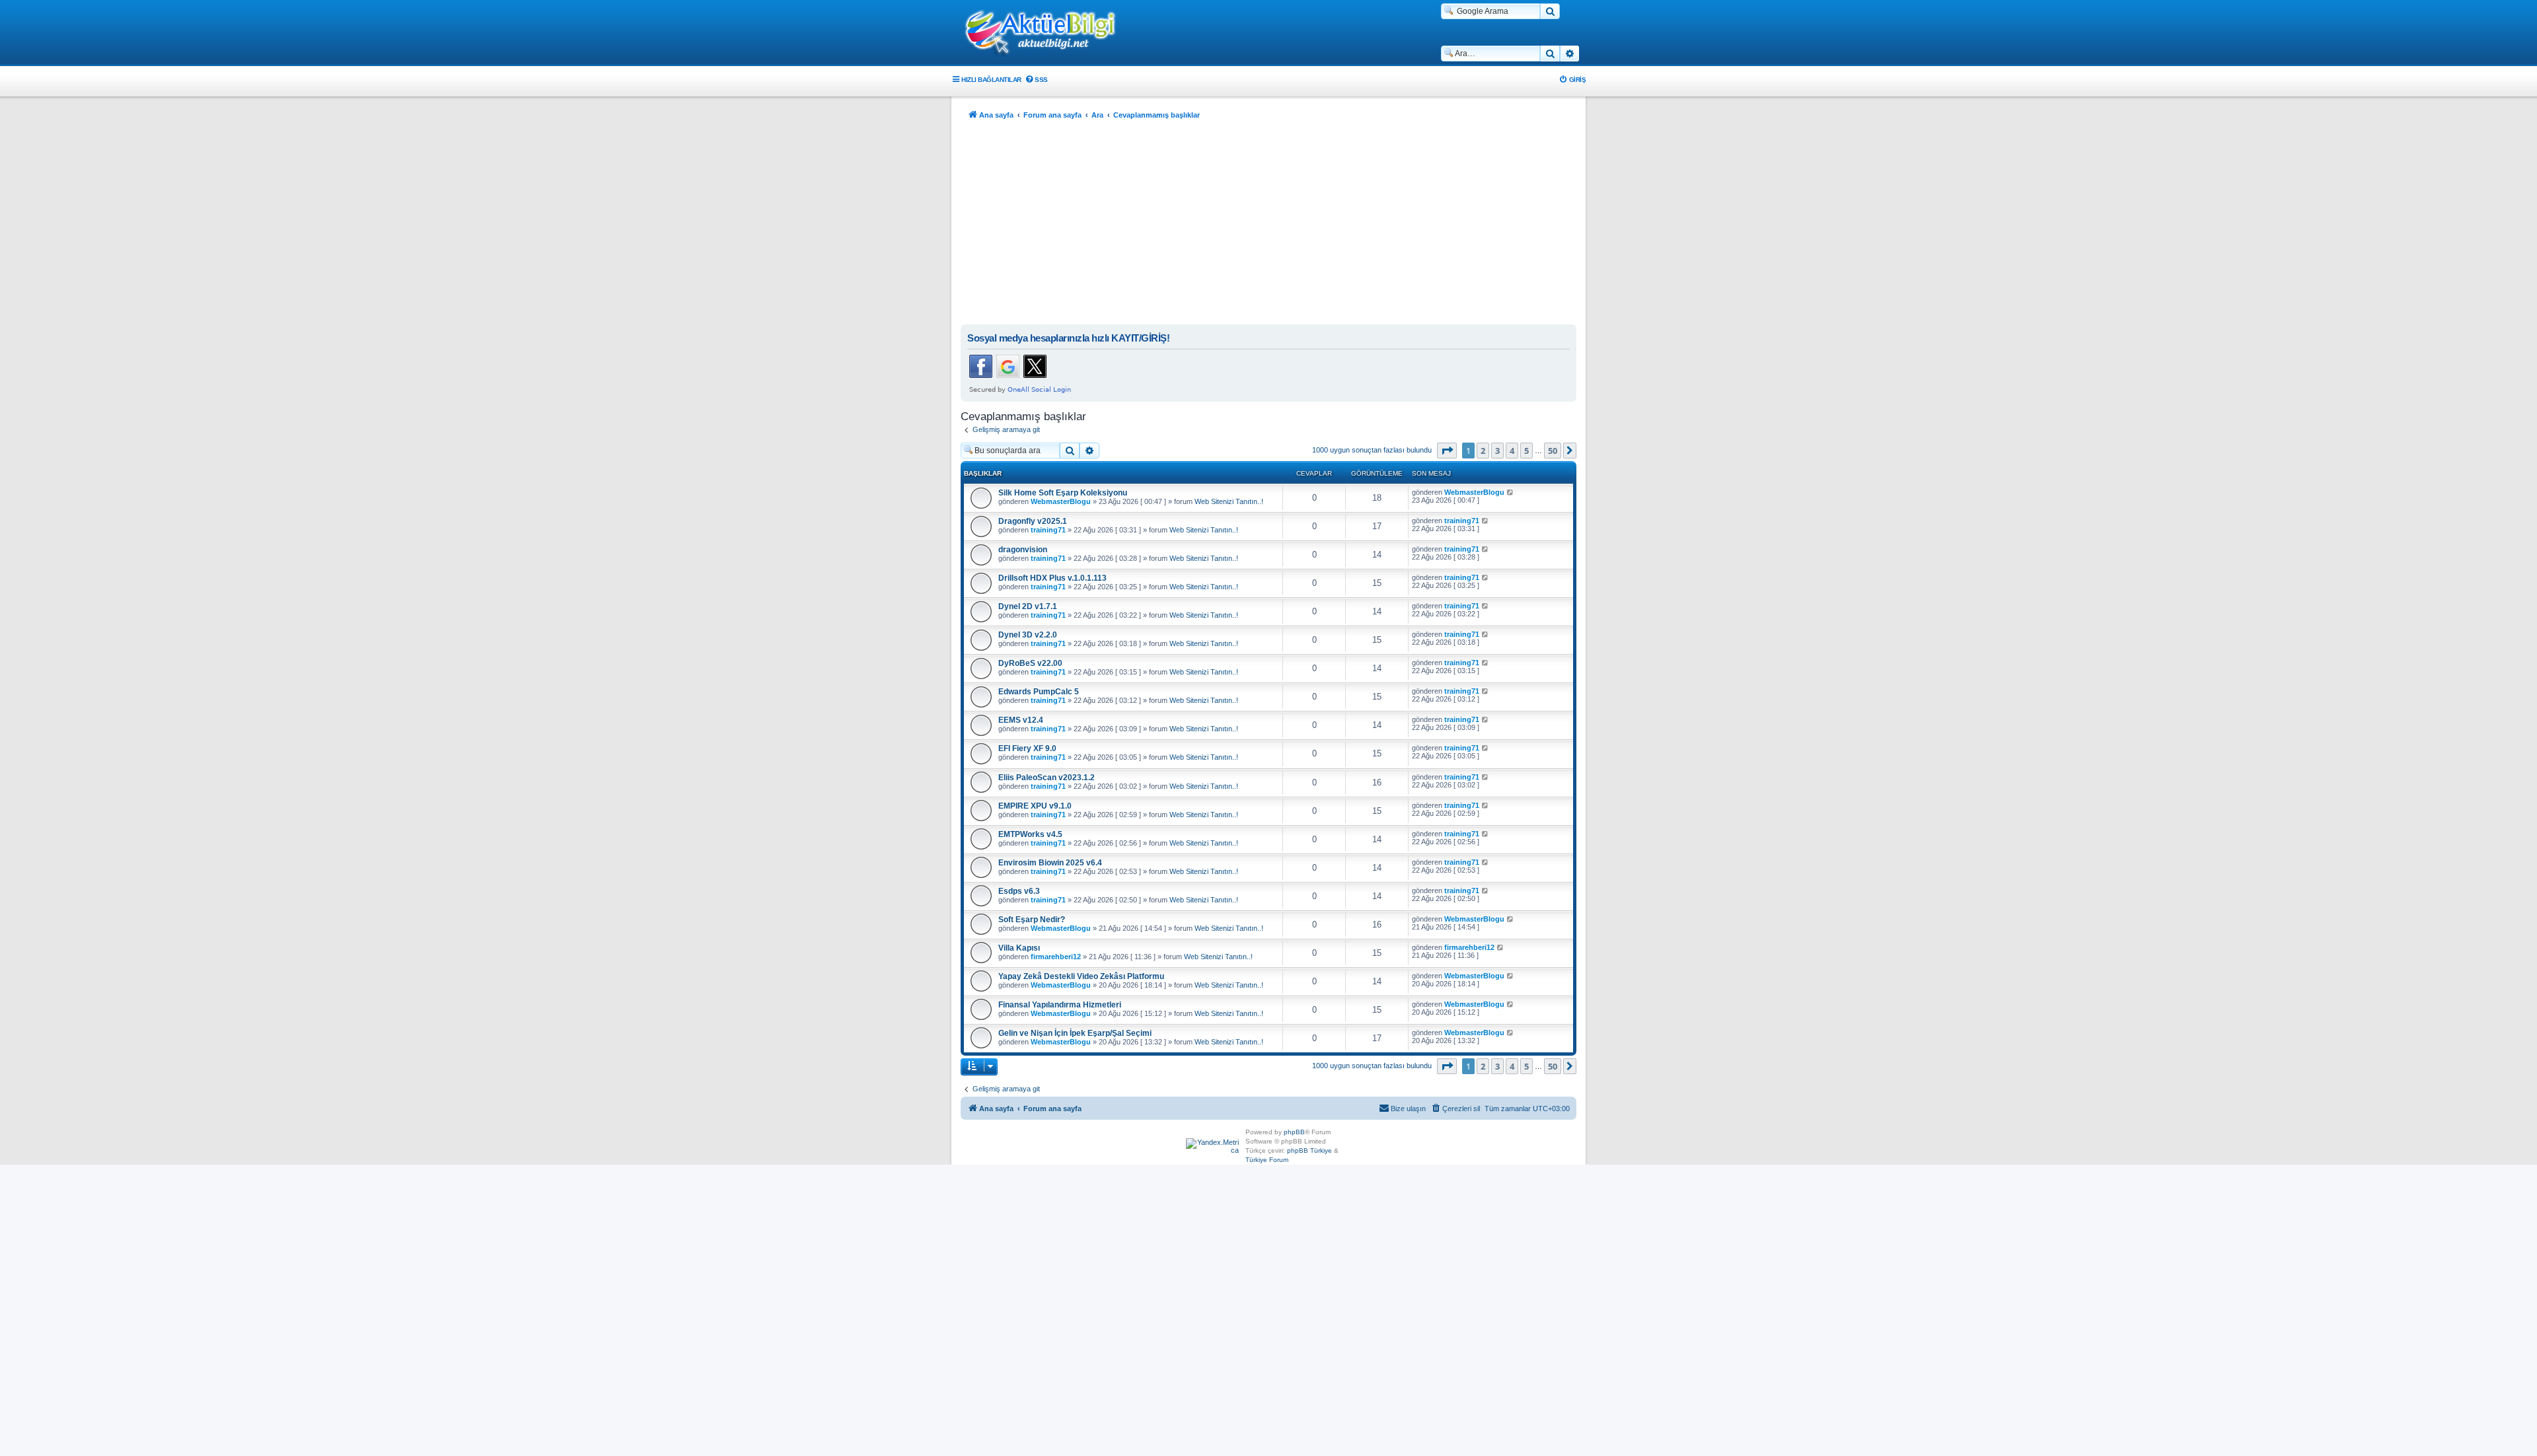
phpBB (1294, 1132)
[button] (1447, 451)
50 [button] (1553, 451)
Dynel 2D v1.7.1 (1028, 606)
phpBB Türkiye (1309, 1150)
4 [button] (1512, 451)
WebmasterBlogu (1061, 501)
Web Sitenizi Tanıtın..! (1229, 501)
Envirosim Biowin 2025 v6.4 (1050, 863)
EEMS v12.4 (1021, 720)
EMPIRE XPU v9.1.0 (1035, 806)
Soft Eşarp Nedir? (1032, 920)
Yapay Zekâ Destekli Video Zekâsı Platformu (1081, 976)
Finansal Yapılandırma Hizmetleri (1060, 1005)
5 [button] (1526, 451)
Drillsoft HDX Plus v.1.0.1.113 (1052, 578)
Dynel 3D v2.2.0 (1028, 635)
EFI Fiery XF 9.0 (1027, 748)
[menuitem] (1036, 80)
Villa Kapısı (1019, 948)
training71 (1048, 530)
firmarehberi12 (1056, 957)
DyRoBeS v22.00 (1030, 663)
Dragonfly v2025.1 (1033, 521)
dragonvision (1023, 550)
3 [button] (1497, 451)
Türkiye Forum (1267, 1160)
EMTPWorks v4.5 (1030, 834)
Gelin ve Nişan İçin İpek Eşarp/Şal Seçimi (1075, 1033)
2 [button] (1483, 451)
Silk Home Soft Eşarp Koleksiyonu (1063, 493)
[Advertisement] (1268, 225)
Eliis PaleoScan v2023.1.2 (1047, 778)
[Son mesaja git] (1511, 492)
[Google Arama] (1550, 11)
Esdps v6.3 (1019, 891)
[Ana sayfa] (1047, 34)
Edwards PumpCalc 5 (1039, 692)
